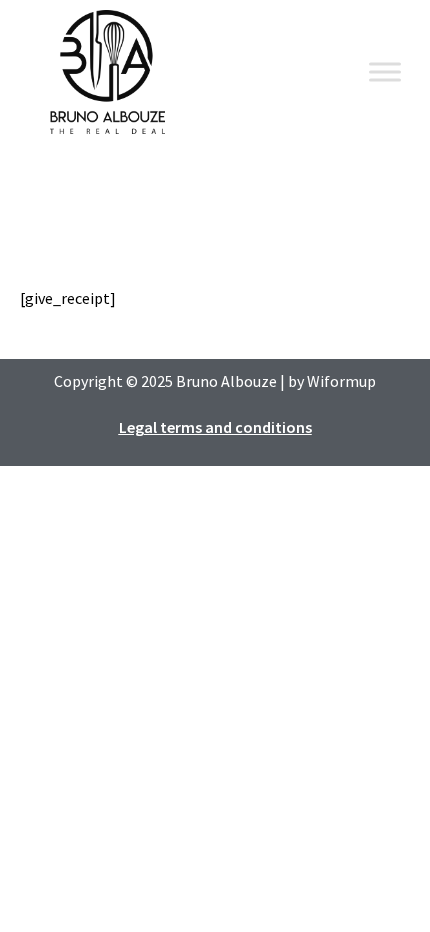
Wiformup (341, 381)
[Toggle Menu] (385, 71)
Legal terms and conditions (215, 427)
